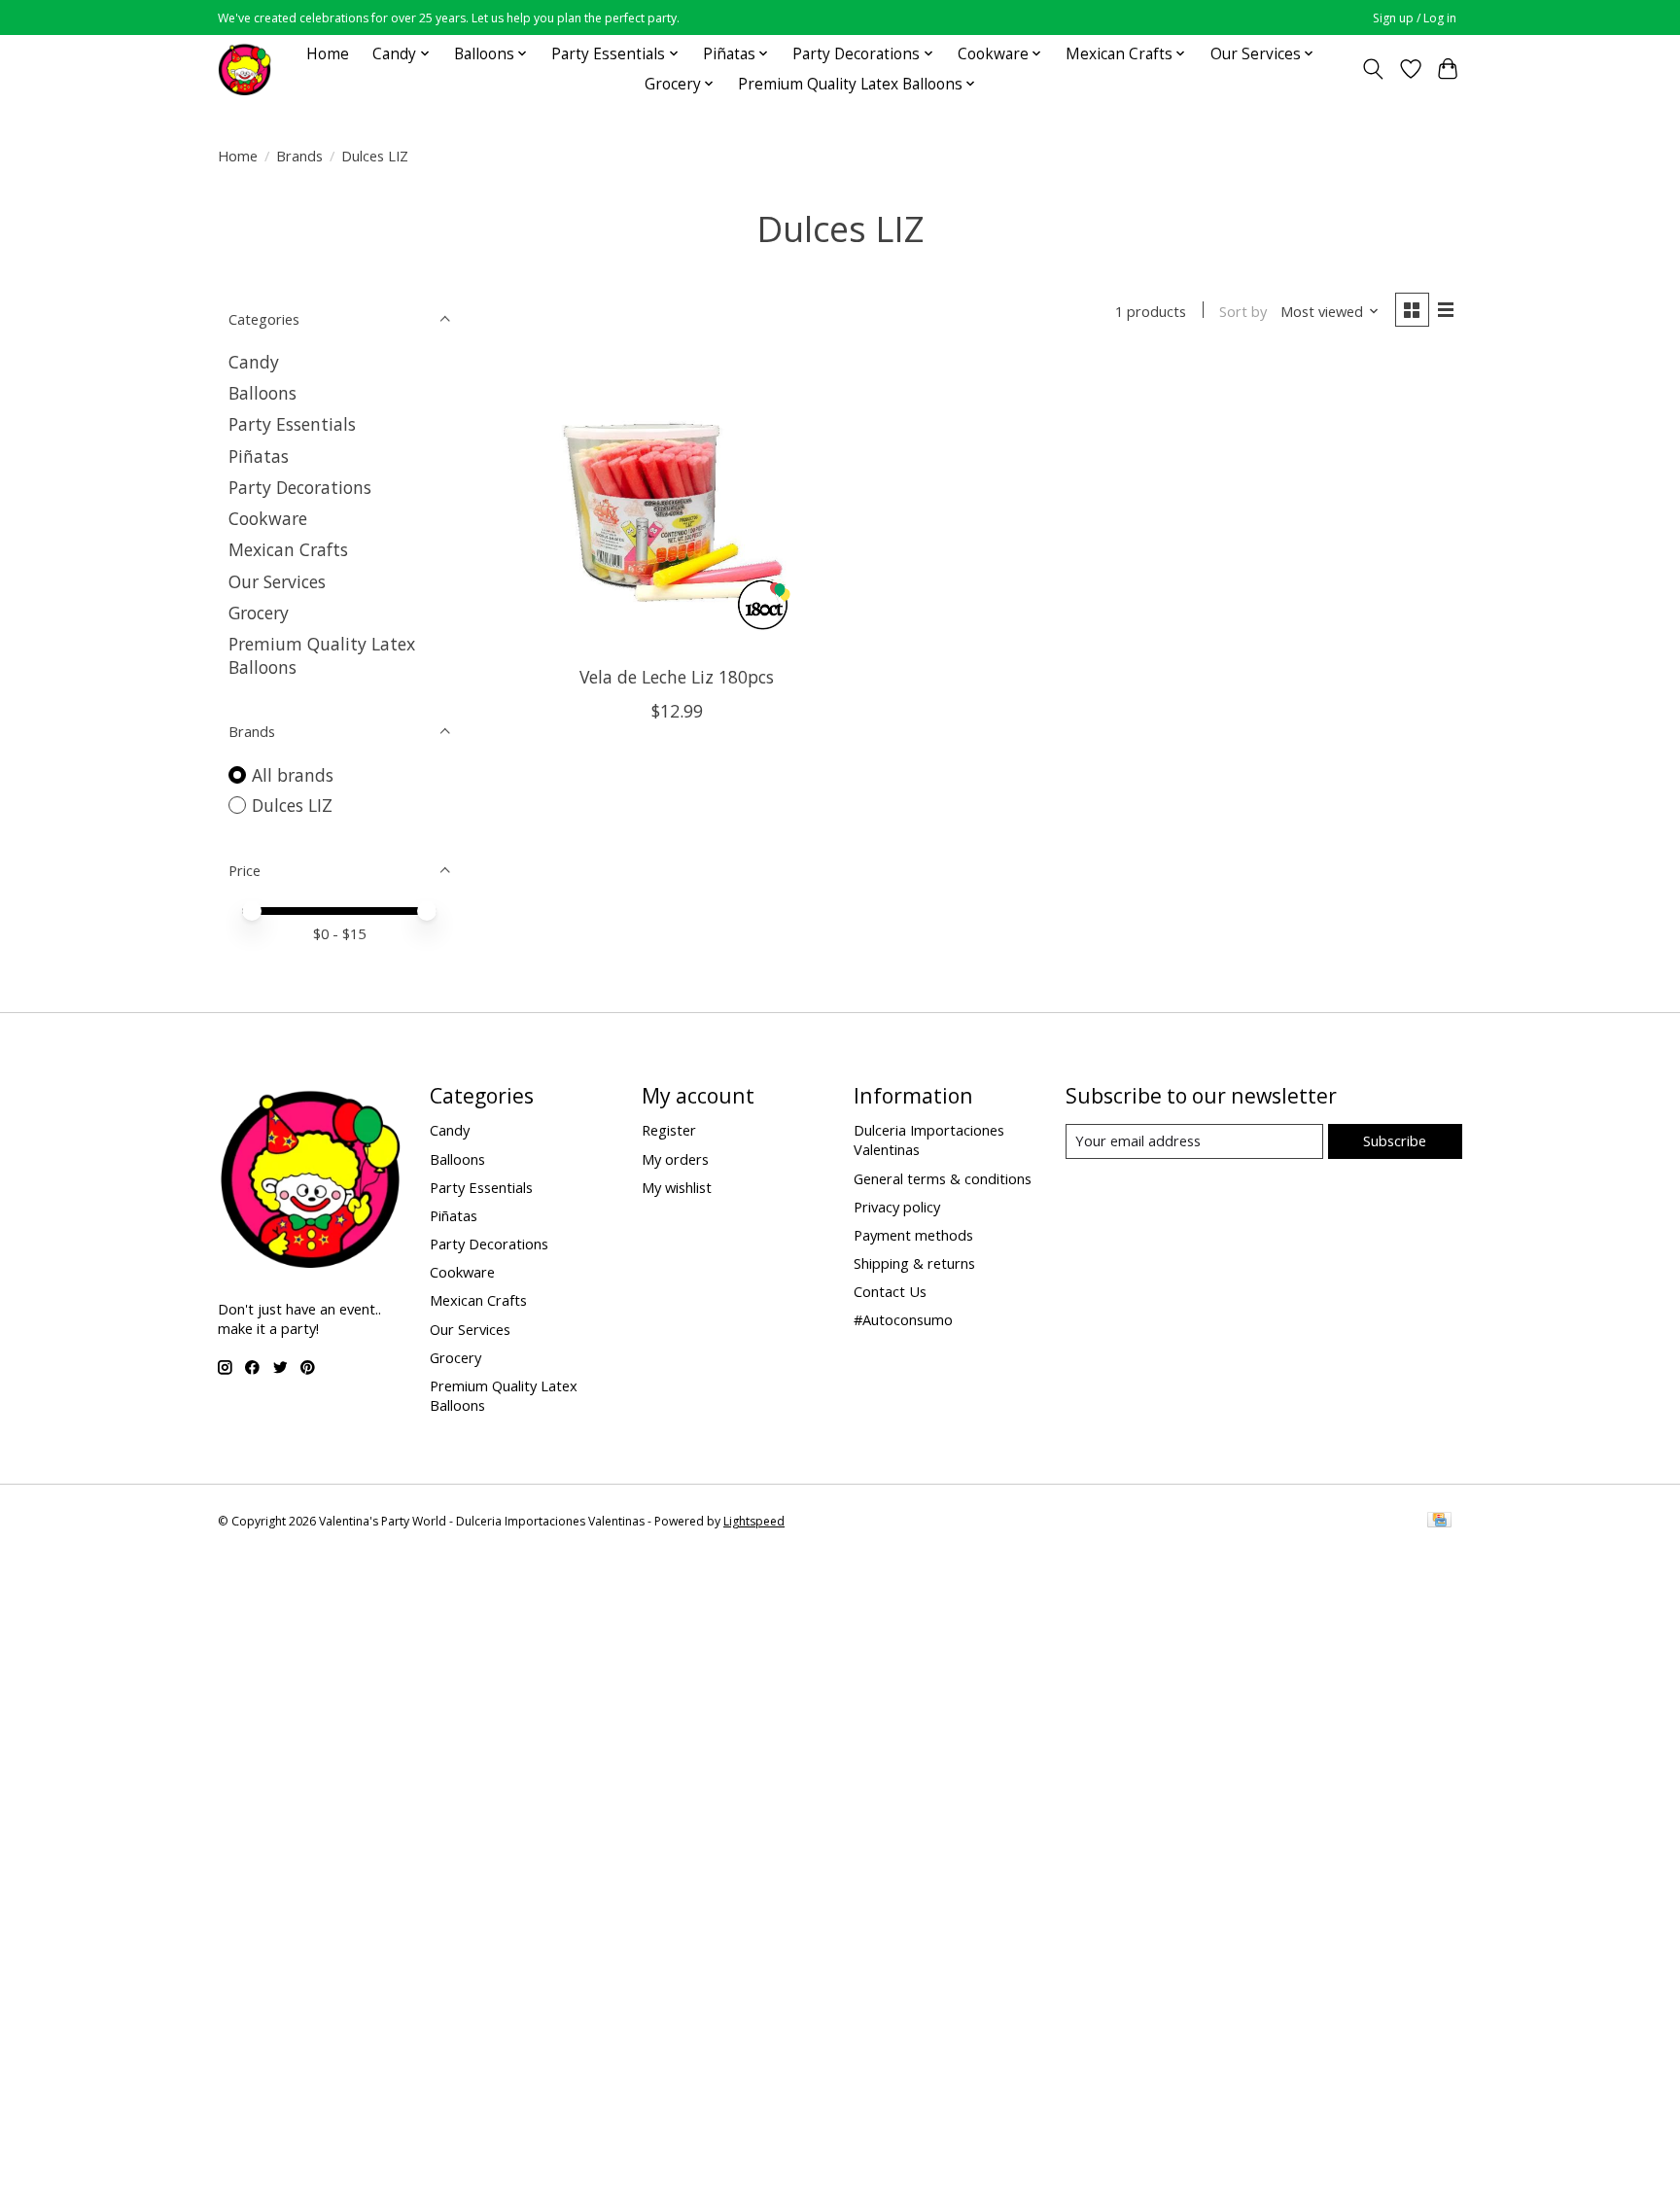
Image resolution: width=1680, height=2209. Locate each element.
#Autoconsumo (903, 1319)
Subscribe (1395, 1140)
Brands (299, 156)
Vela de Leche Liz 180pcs (677, 677)
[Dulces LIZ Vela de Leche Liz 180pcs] (677, 505)
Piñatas (259, 456)
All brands (293, 775)
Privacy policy (897, 1207)
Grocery (259, 613)
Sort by (1243, 311)
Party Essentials (292, 424)
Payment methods (913, 1235)
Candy (254, 362)
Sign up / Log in (1415, 18)
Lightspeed (754, 1521)
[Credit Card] (1439, 1522)
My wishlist (677, 1187)
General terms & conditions (943, 1178)
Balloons (262, 393)
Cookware (268, 518)
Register (669, 1130)
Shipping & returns (914, 1263)
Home (328, 54)
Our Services (277, 581)
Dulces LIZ (292, 805)
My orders (675, 1159)
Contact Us (890, 1291)
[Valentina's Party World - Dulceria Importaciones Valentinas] (245, 69)
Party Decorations (300, 487)
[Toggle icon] (1373, 69)
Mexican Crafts (288, 549)
